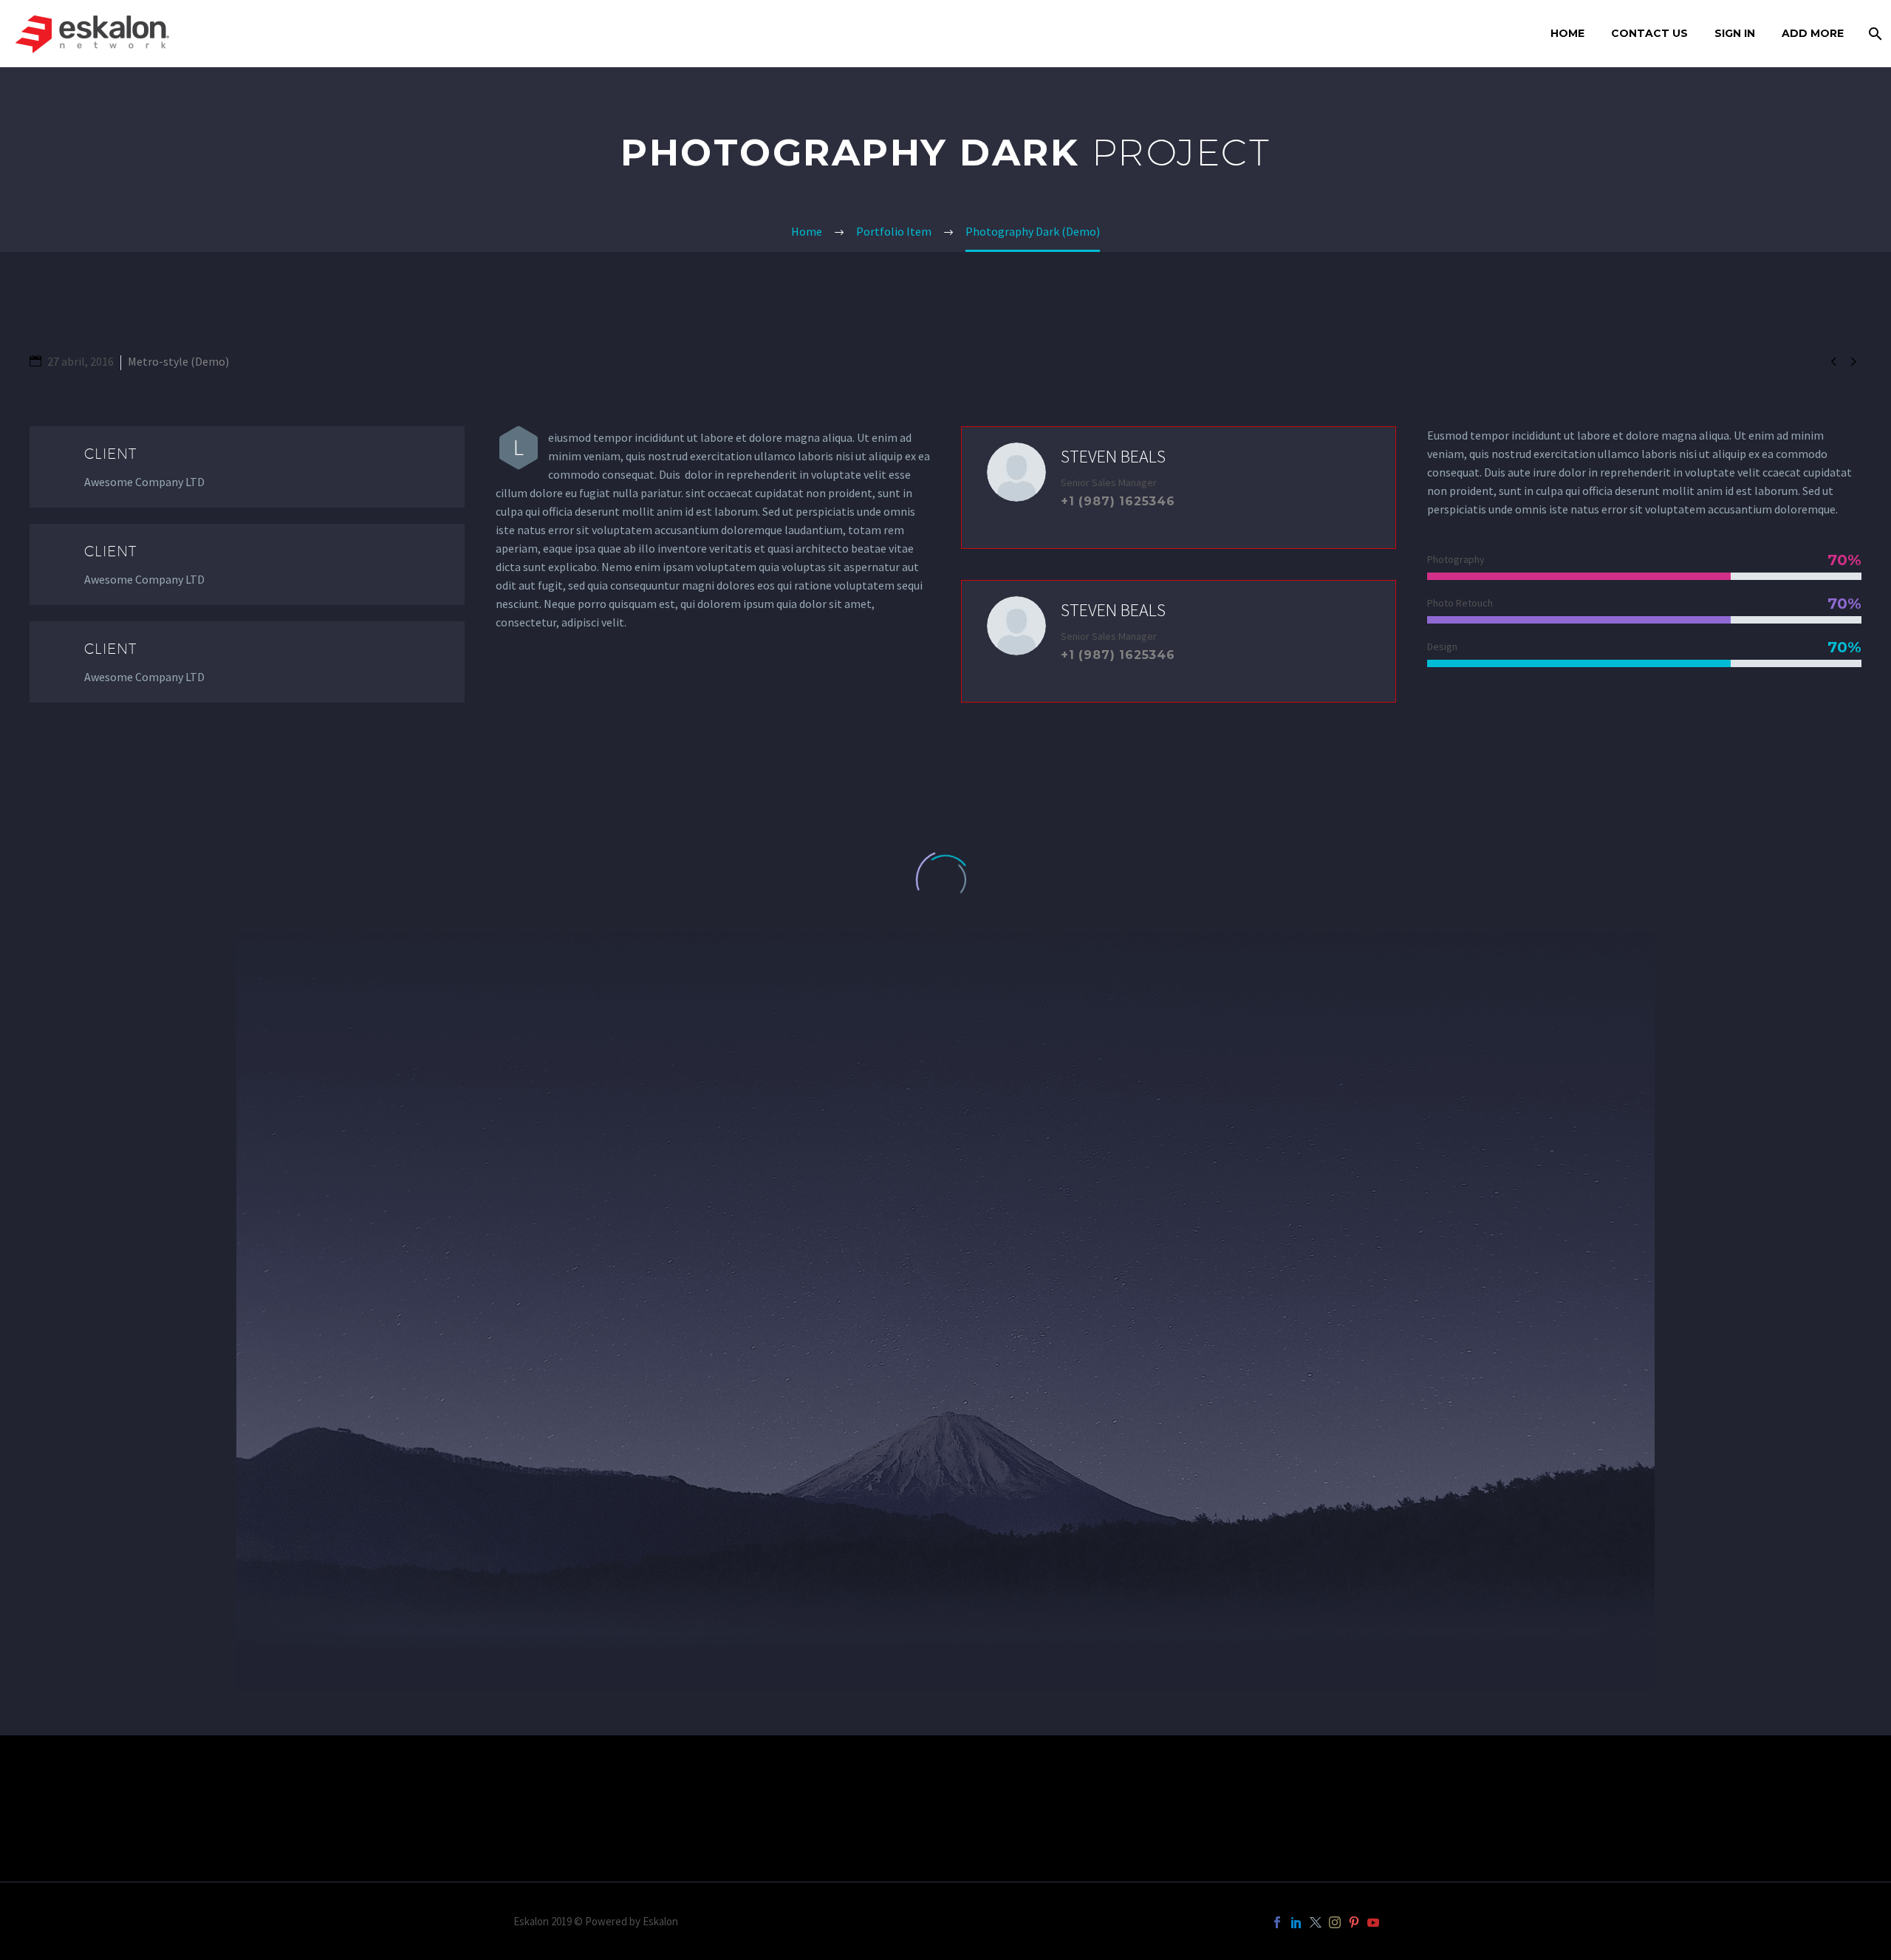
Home (1567, 33)
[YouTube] (1373, 1922)
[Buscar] (1874, 34)
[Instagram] (1335, 1922)
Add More (1813, 33)
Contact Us (1649, 33)
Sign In (1735, 33)
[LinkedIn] (1296, 1922)
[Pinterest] (1354, 1922)
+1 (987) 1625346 (1118, 501)
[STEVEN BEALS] (1179, 488)
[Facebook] (1277, 1922)
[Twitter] (1316, 1922)
